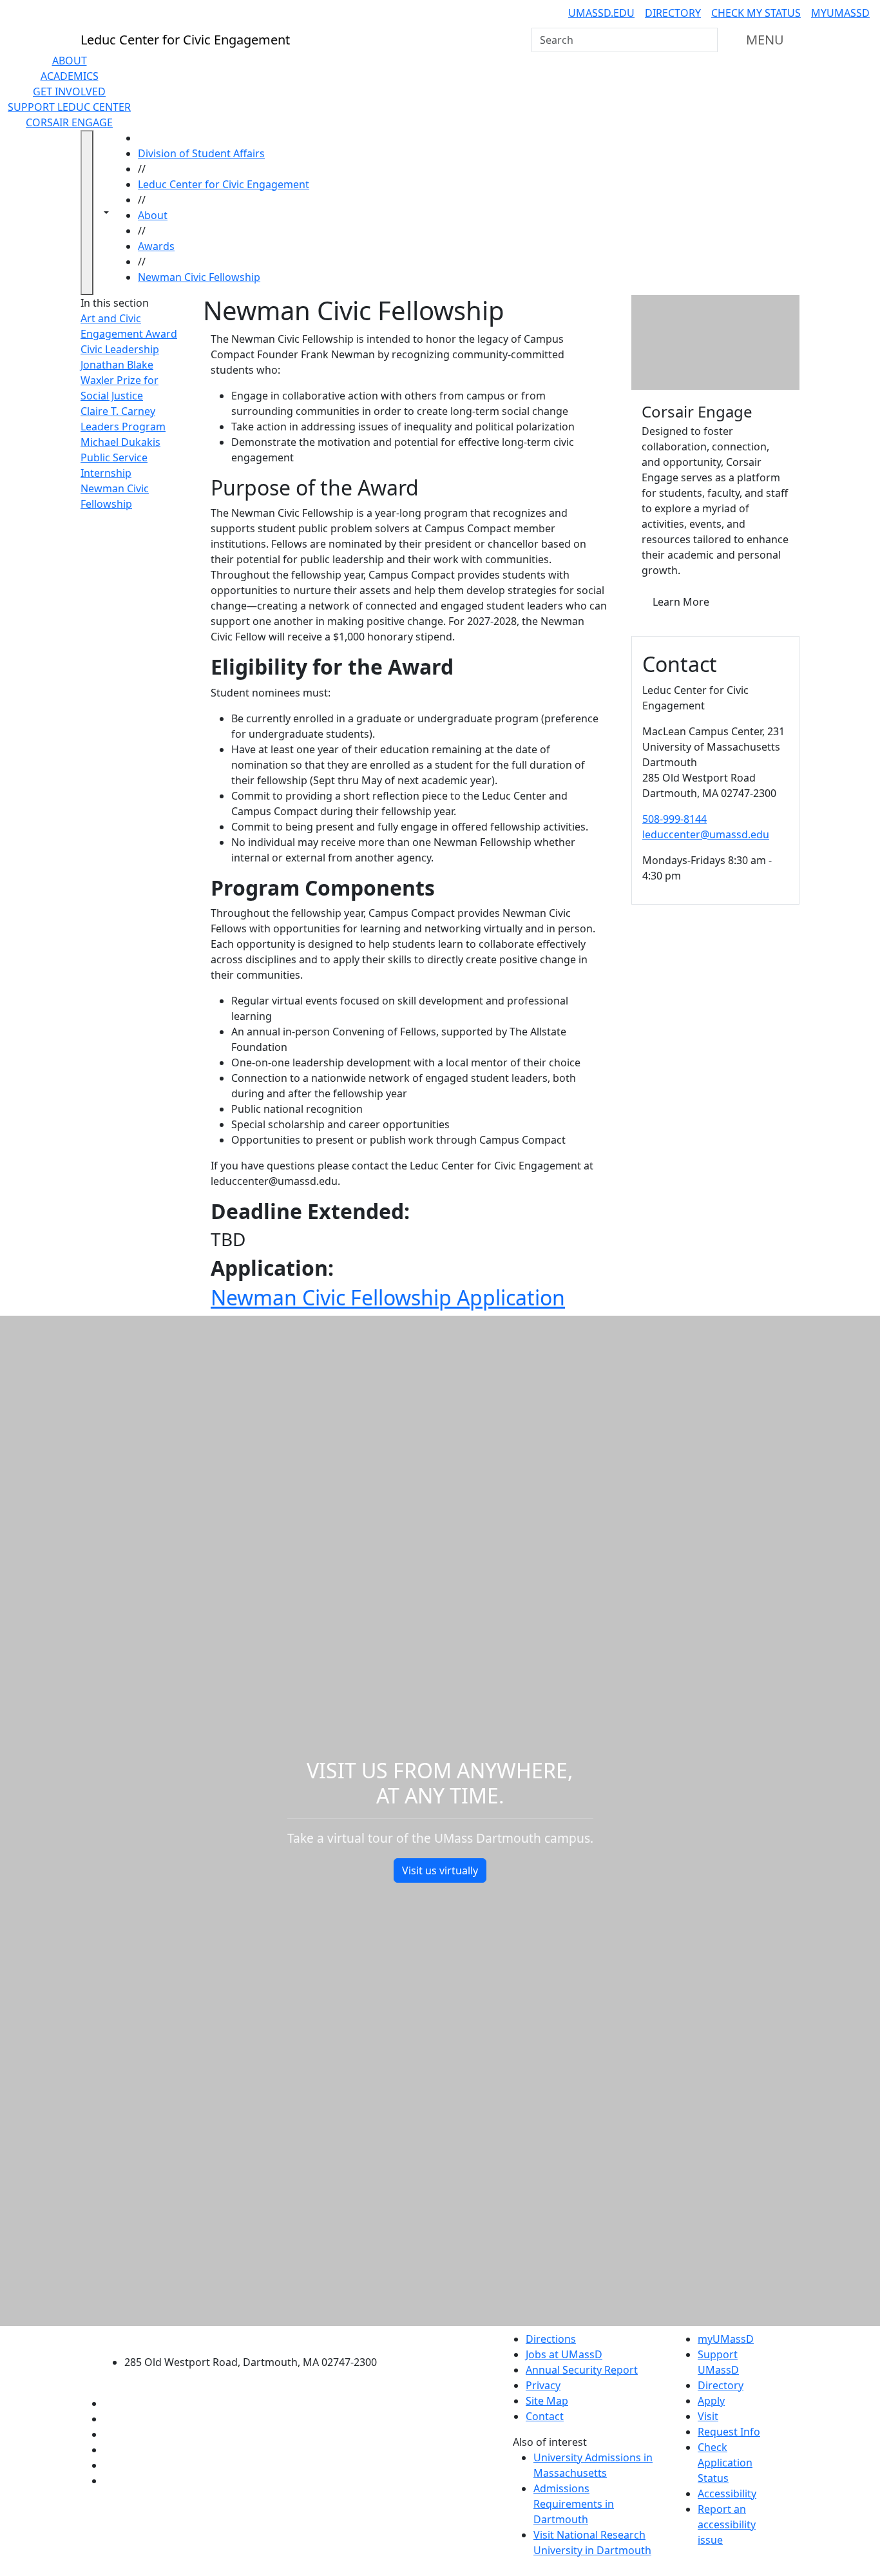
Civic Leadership (120, 349)
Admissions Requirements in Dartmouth (574, 2504)
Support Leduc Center (69, 107)
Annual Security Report (582, 2370)
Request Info (729, 2432)
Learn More (681, 602)
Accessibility (727, 2494)
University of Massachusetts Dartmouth (258, 2337)
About (70, 61)
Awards (156, 246)
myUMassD (840, 13)
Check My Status (756, 13)
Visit (708, 2416)
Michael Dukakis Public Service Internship (120, 457)
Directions (551, 2339)
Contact (545, 2416)
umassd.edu (601, 13)
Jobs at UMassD (564, 2354)
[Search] (707, 40)
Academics (70, 76)
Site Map (547, 2401)
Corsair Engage (69, 122)
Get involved (69, 91)
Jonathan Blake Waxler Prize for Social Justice (120, 380)
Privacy (543, 2385)
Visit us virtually (440, 1870)
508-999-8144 (674, 819)
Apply (711, 2401)
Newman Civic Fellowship (199, 277)
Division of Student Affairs (201, 153)
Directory (673, 13)
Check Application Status (725, 2463)
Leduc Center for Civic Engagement (224, 184)
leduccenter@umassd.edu (706, 834)
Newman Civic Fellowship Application (388, 1297)
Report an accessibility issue (727, 2524)
